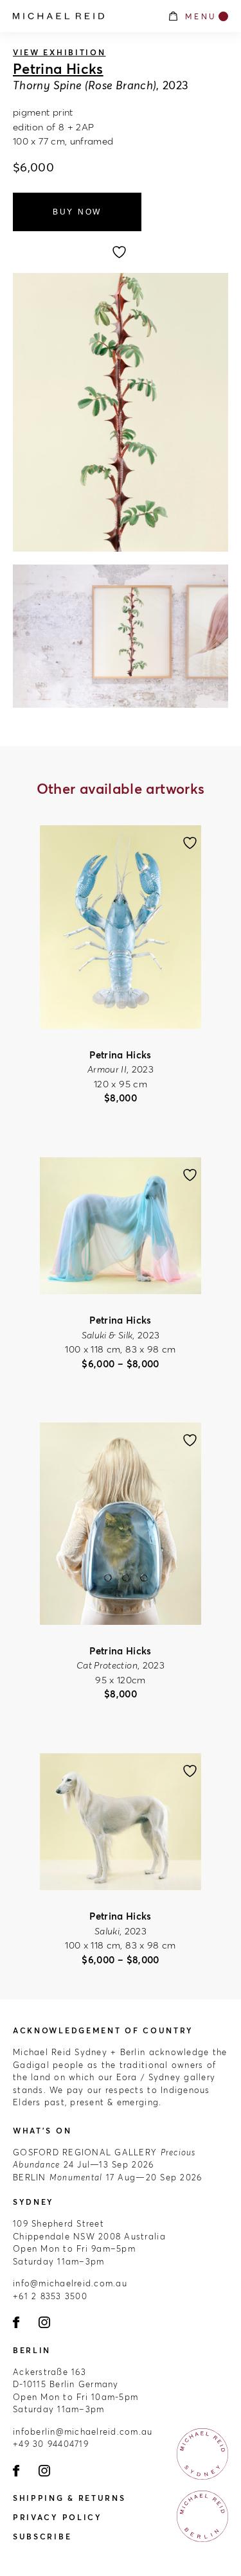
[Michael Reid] (84, 16)
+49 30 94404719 (51, 2444)
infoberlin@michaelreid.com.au (83, 2431)
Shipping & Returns (69, 2498)
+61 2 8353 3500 (50, 2296)
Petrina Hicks (58, 69)
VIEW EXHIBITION (59, 52)
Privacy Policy (58, 2517)
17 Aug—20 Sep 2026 (107, 2177)
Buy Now (77, 212)
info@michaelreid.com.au (70, 2283)
